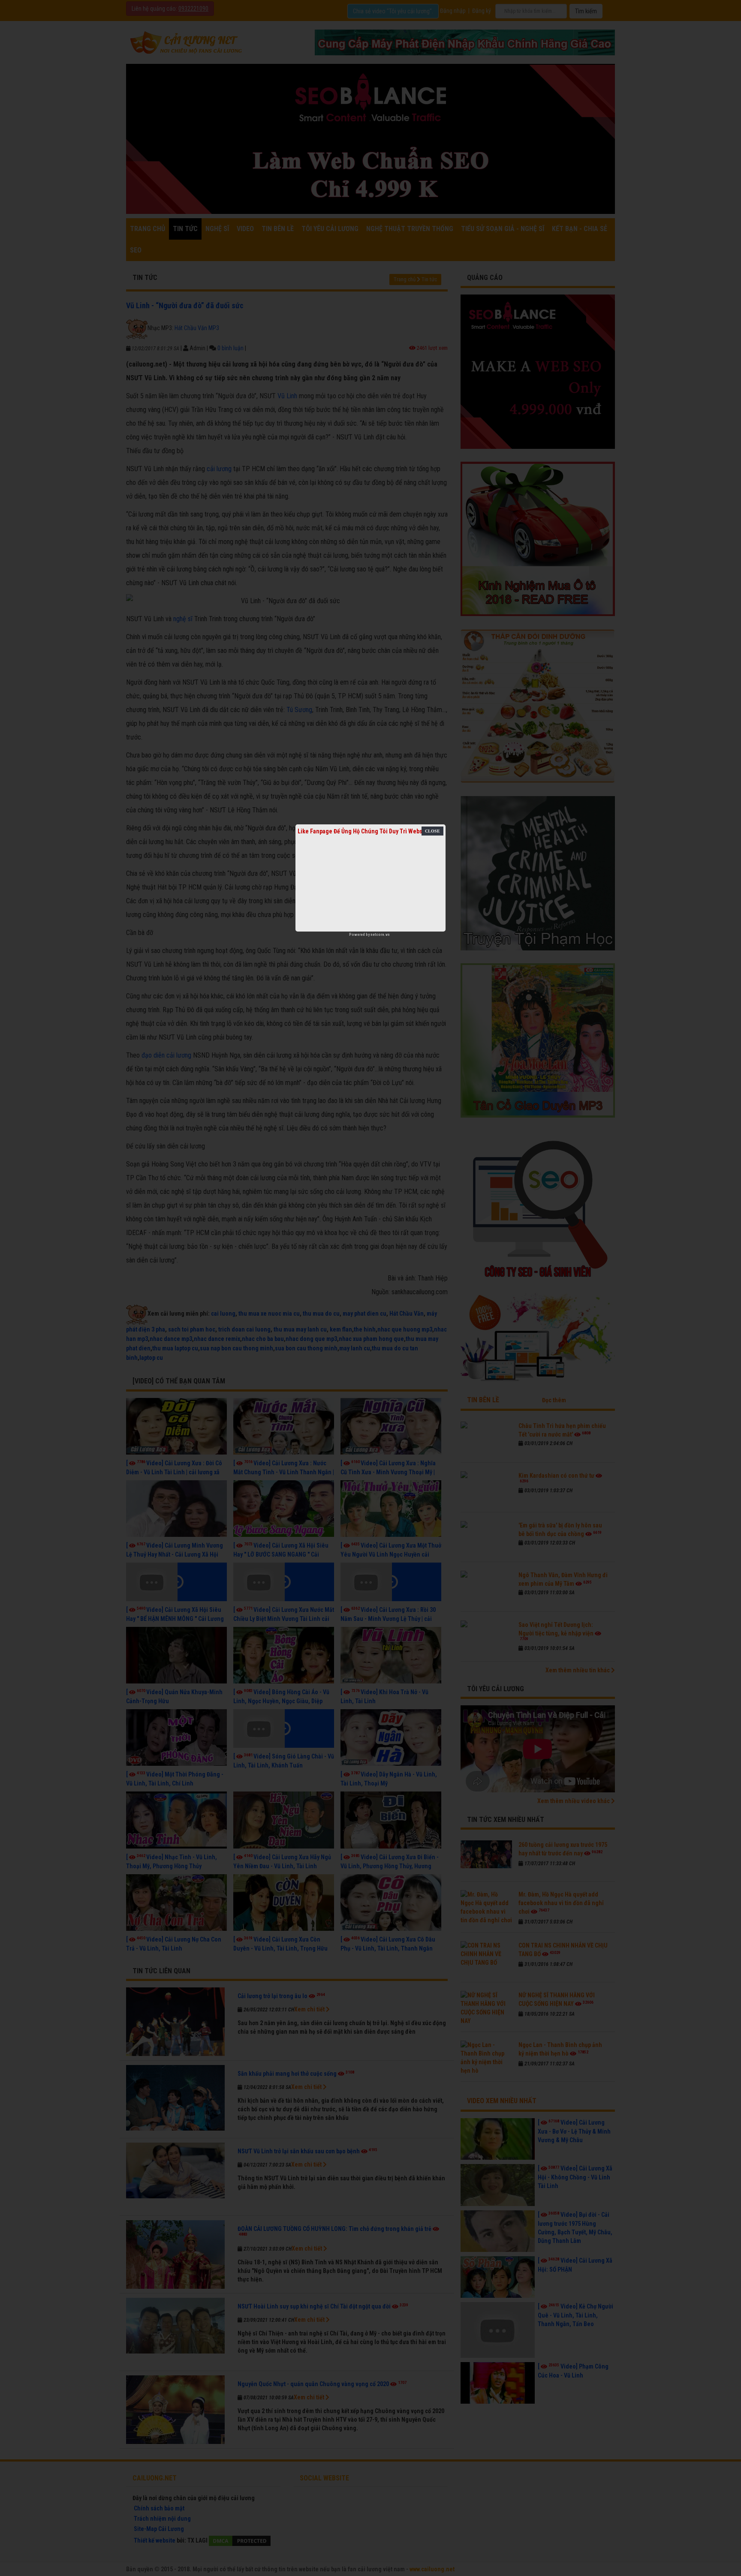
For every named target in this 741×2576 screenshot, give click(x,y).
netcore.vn (380, 935)
